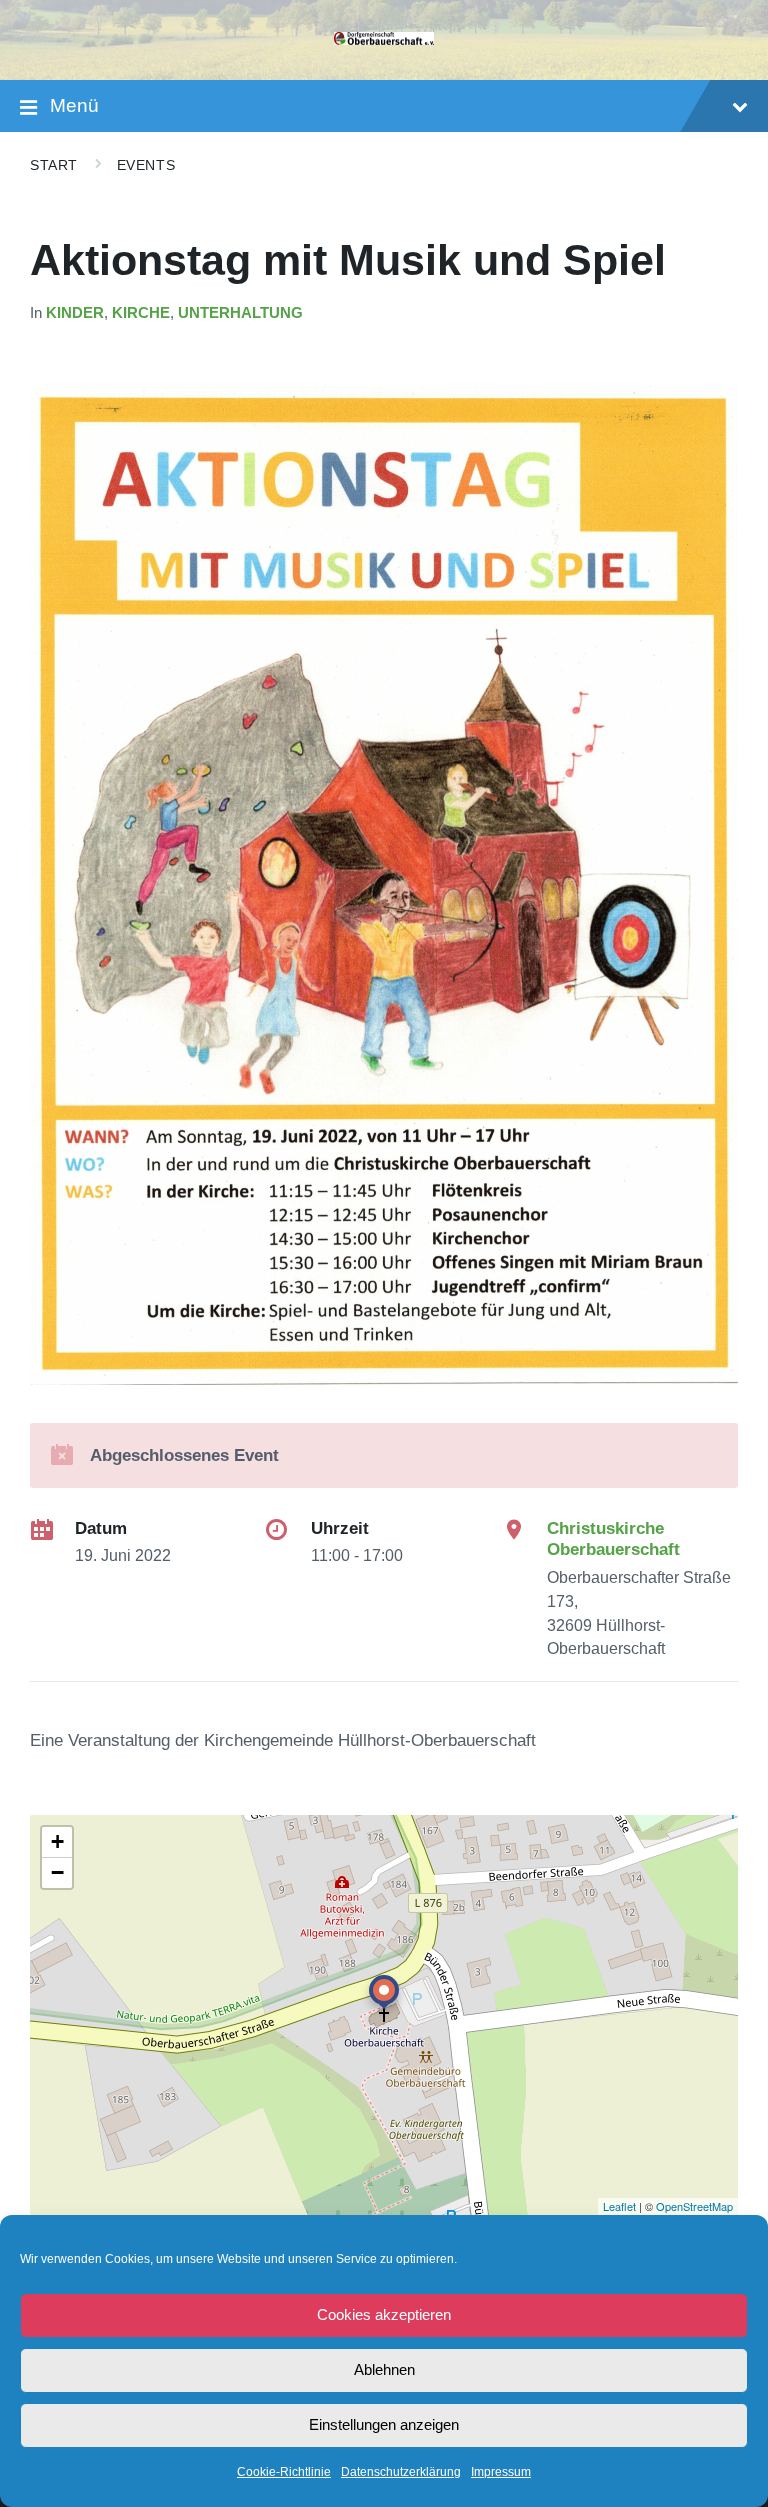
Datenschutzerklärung (401, 2472)
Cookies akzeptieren (384, 2314)
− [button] (57, 1872)
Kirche (141, 313)
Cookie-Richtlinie (284, 2472)
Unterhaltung (240, 313)
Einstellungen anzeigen (384, 2424)
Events (146, 165)
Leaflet (619, 2206)
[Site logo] (384, 39)
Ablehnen (384, 2369)
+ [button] (57, 1841)
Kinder (75, 313)
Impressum (501, 2472)
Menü (74, 105)
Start (54, 165)
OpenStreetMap (694, 2206)
